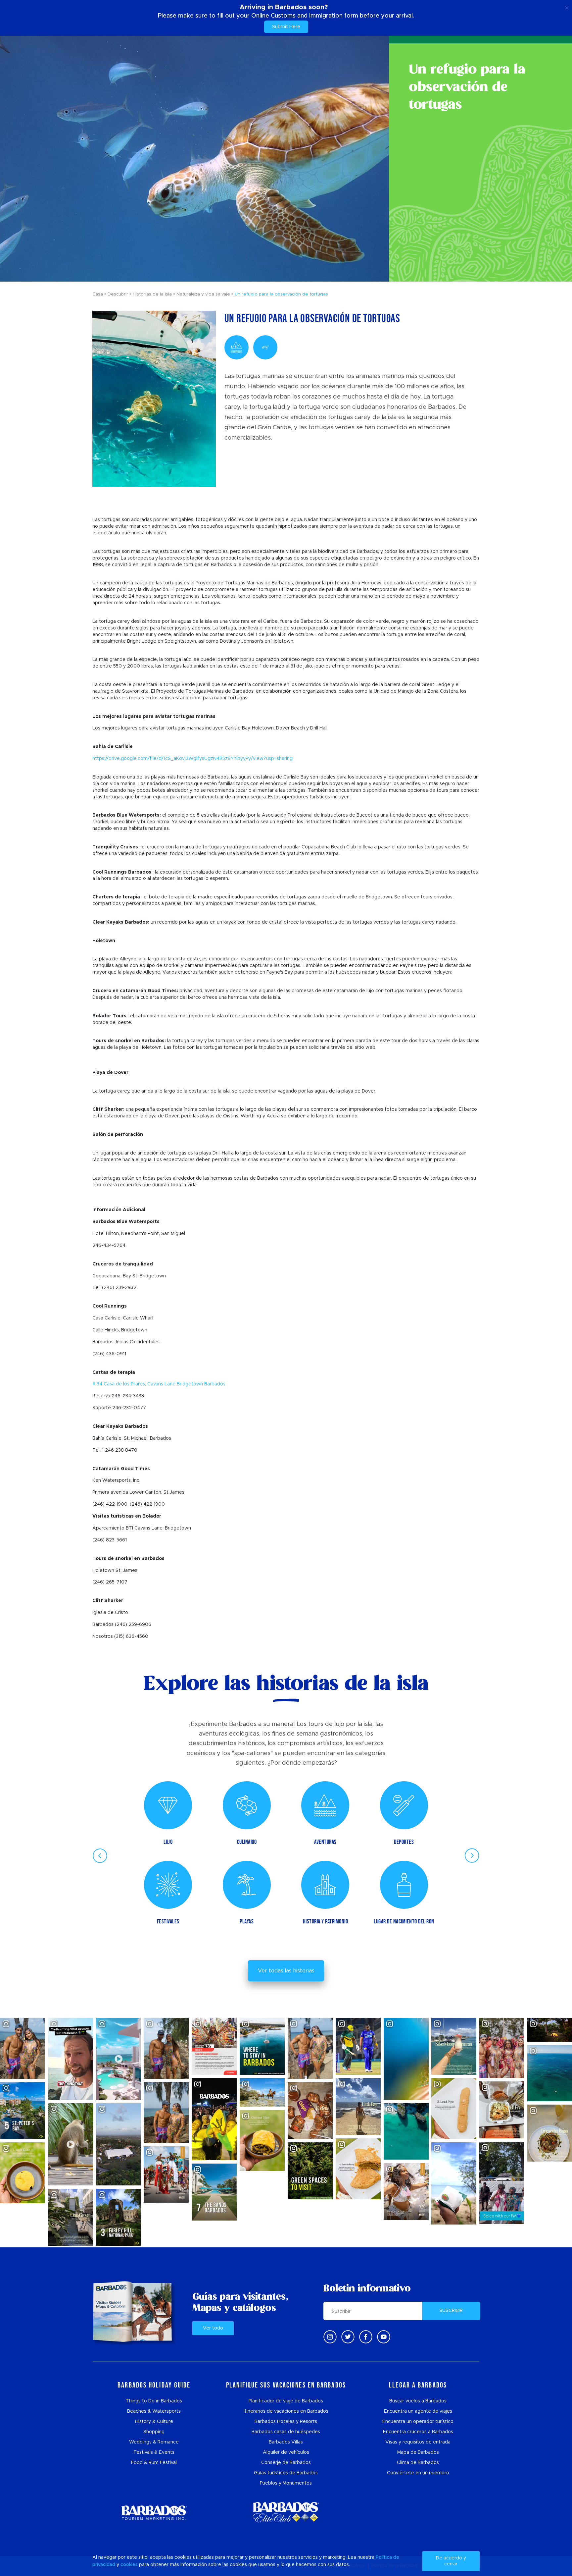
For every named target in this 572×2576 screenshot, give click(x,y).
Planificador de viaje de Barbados (286, 2401)
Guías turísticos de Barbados (286, 2473)
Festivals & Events (154, 2452)
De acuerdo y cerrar (451, 2561)
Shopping (154, 2432)
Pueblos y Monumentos (286, 2483)
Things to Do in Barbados (154, 2401)
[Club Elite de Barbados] (286, 2513)
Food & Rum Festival (154, 2463)
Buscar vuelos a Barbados (418, 2401)
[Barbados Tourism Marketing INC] (154, 2513)
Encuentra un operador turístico (418, 2422)
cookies (129, 2565)
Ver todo (213, 2328)
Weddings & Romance (154, 2442)
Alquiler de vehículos (286, 2452)
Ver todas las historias (286, 1971)
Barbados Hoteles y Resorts (286, 2422)
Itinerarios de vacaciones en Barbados (286, 2411)
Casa (98, 294)
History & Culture (154, 2422)
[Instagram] (330, 2337)
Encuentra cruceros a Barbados (418, 2432)
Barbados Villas (286, 2442)
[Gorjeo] (348, 2337)
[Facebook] (366, 2337)
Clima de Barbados (418, 2463)
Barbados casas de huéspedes (286, 2432)
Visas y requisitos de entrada (418, 2442)
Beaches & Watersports (154, 2411)
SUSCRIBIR (451, 2311)
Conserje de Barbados (286, 2463)
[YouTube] (384, 2337)
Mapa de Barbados (418, 2452)
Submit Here (286, 27)
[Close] (567, 7)
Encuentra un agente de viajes (418, 2411)
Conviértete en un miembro (418, 2473)
